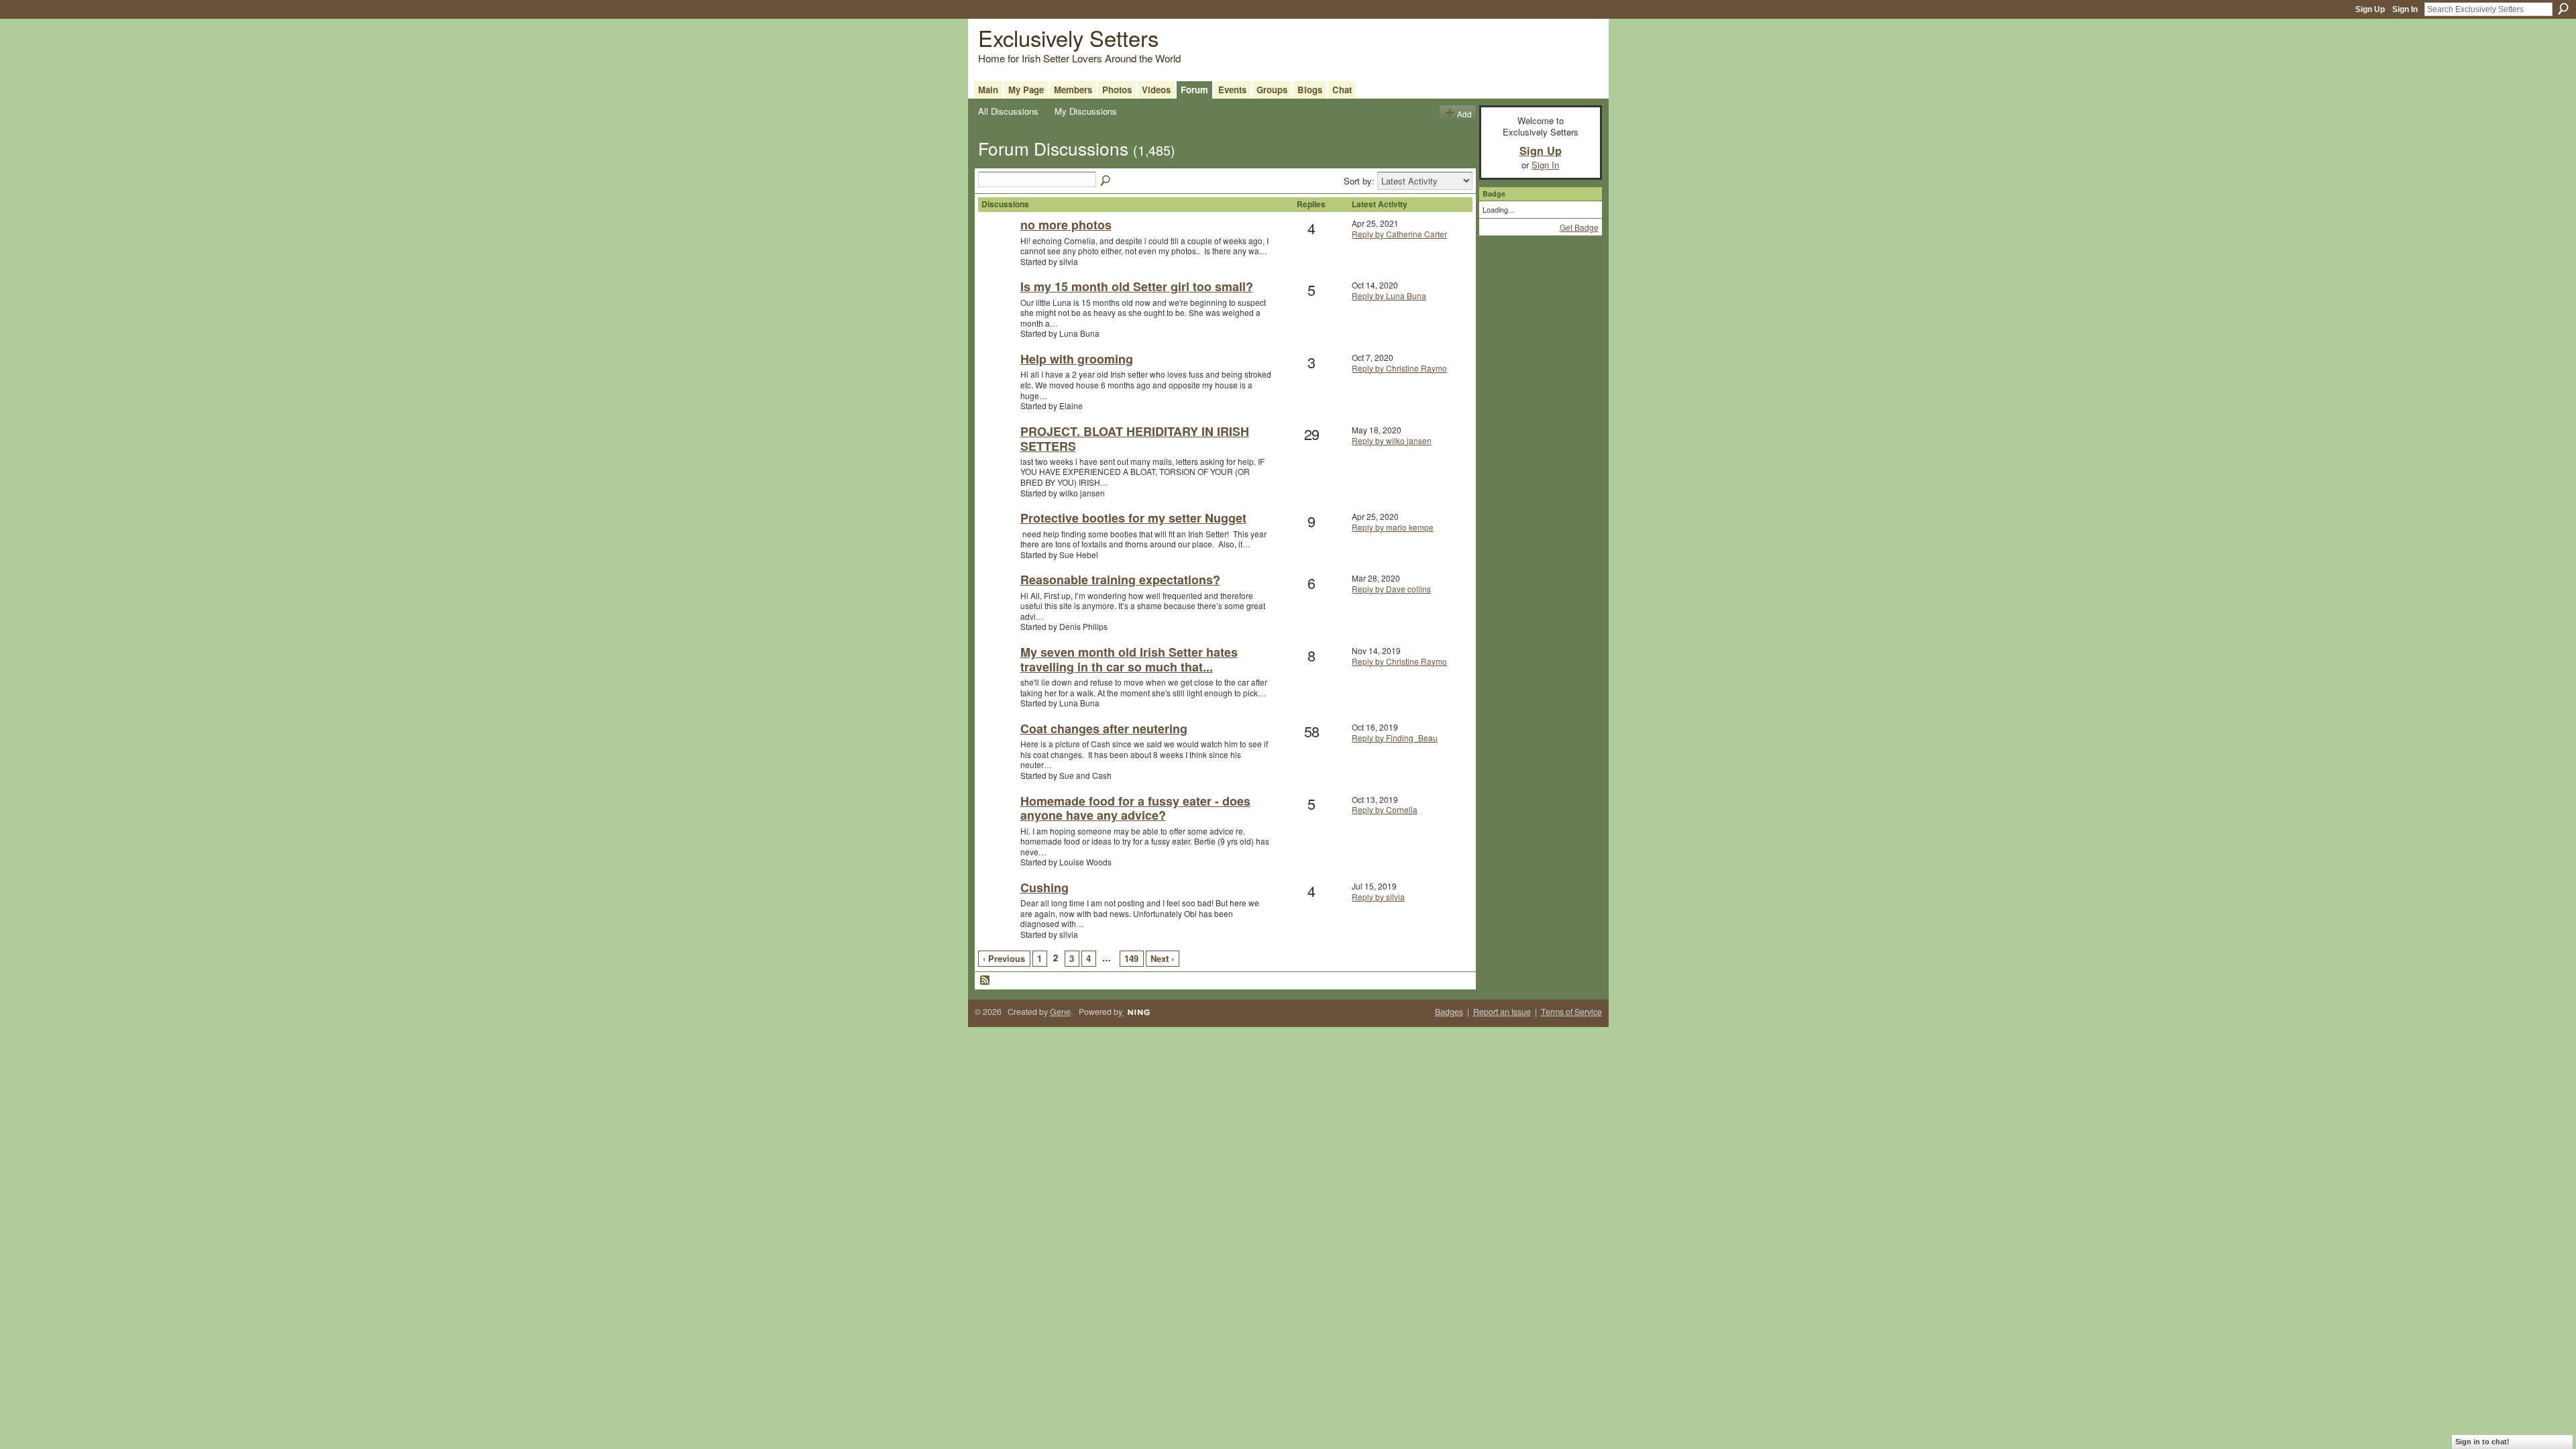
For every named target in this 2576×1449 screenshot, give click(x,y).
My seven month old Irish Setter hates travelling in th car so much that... (1129, 659)
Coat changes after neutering (1104, 729)
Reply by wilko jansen (1392, 440)
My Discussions (1086, 111)
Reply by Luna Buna (1389, 296)
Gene (1060, 1012)
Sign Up (2370, 9)
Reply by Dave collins (1391, 589)
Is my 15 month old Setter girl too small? (1137, 286)
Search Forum (1106, 181)
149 (1131, 958)
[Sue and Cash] (998, 750)
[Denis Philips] (998, 601)
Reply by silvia (1378, 897)
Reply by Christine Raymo (1399, 368)
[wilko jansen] (998, 453)
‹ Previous (1004, 958)
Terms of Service (1571, 1012)
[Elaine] (998, 381)
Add (1464, 114)
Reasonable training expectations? (1120, 580)
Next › (1162, 958)
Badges (1449, 1012)
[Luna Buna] (998, 308)
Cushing (1044, 888)
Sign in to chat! (2482, 1442)
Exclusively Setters (1068, 37)
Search (2563, 9)
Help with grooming (1077, 359)
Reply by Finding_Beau (1395, 738)
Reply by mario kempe (1393, 527)
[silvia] (998, 247)
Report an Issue (1502, 1012)
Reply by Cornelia (1385, 809)
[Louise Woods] (998, 823)
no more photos (1066, 225)
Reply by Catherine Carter (1399, 234)
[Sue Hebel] (998, 540)
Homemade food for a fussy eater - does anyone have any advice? (1135, 808)
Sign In (2405, 9)
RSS (985, 981)
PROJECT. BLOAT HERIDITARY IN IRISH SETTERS (1135, 439)
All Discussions (1008, 111)
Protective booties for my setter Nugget (1133, 518)
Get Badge (1579, 227)
